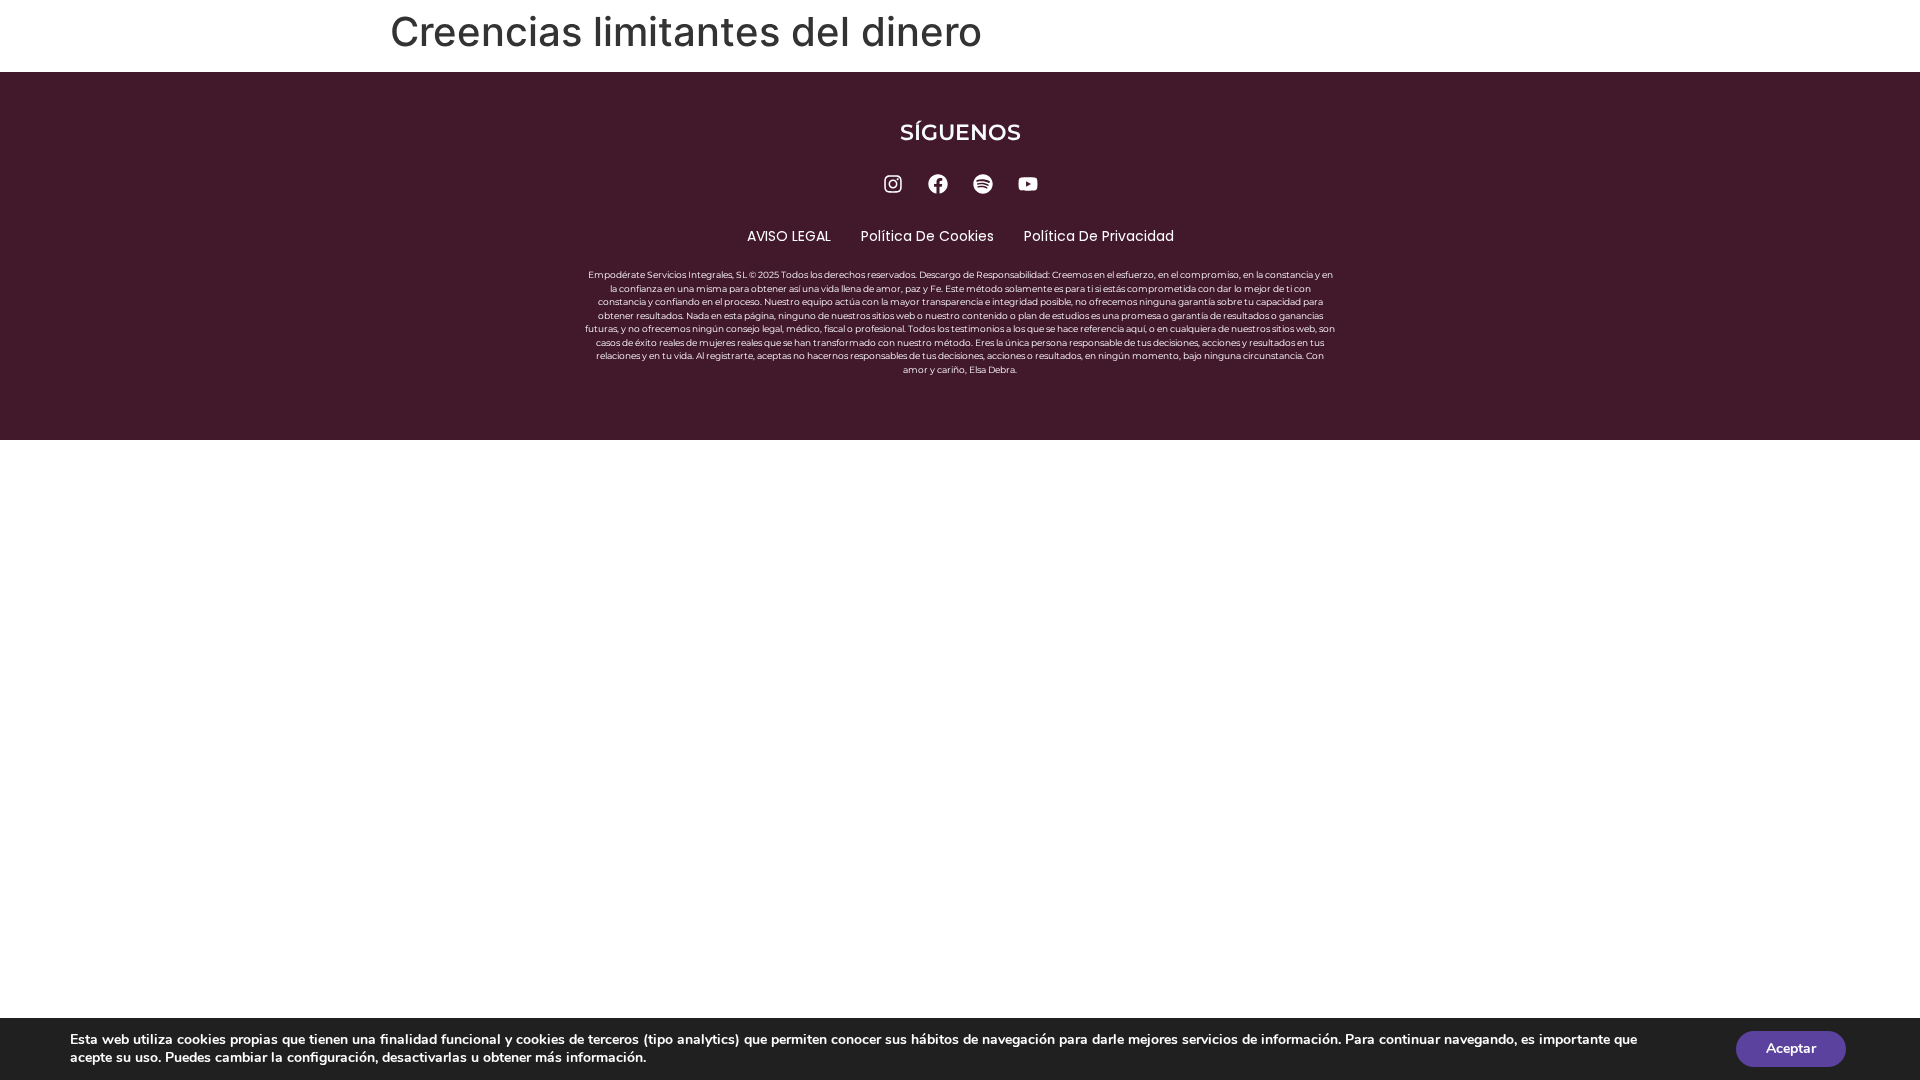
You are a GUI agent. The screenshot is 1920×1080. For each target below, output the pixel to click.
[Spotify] (983, 184)
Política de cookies (927, 236)
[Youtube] (1028, 184)
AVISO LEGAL (789, 236)
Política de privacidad (1099, 236)
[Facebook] (938, 184)
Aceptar (1791, 1048)
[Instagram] (893, 184)
